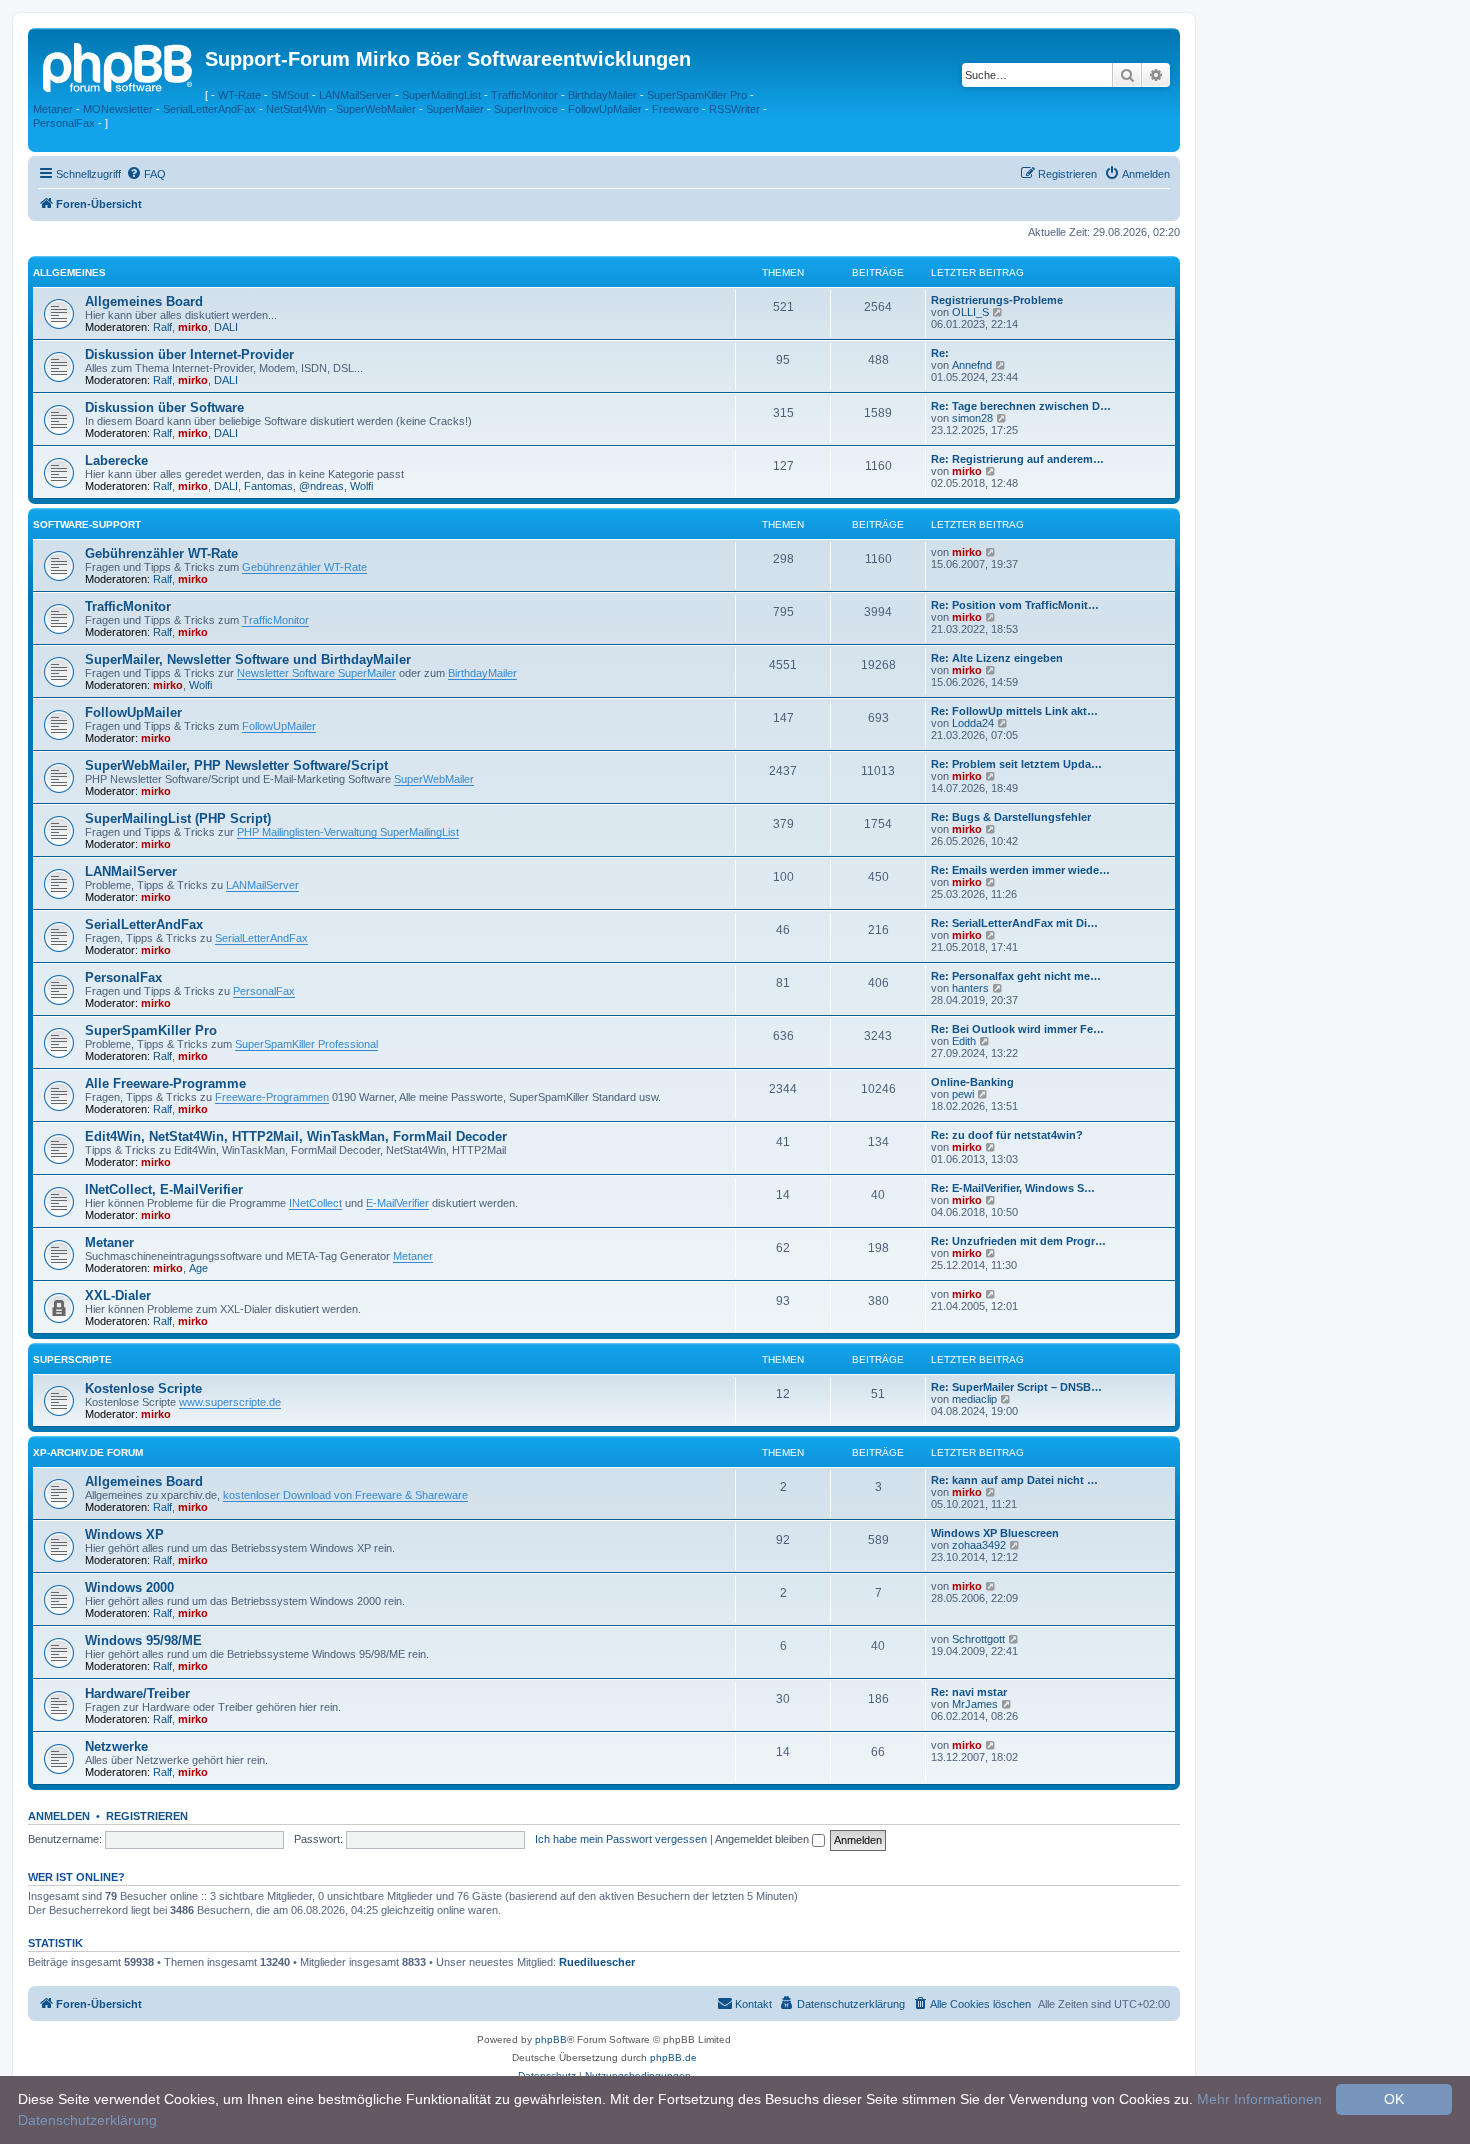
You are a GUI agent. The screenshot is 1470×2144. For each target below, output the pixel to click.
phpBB (551, 2039)
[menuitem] (146, 174)
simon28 (972, 418)
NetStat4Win (296, 109)
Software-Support (87, 524)
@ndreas (321, 486)
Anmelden (59, 1816)
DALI (226, 327)
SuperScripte (72, 1359)
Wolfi (361, 486)
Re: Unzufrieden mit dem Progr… (1018, 1241)
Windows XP (124, 1534)
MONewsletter (118, 109)
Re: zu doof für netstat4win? (1007, 1135)
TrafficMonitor (524, 95)
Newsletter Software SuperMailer (316, 673)
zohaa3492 (979, 1545)
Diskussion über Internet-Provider (189, 354)
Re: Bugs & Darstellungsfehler (1011, 817)
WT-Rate (239, 95)
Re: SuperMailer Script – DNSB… (1016, 1387)
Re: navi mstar (969, 1692)
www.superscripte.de (230, 1402)
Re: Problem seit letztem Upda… (1016, 764)
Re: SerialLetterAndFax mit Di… (1014, 923)
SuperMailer (455, 109)
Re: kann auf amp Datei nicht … (1014, 1480)
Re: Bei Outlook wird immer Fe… (1017, 1029)
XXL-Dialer (118, 1295)
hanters (970, 988)
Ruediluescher (597, 1962)
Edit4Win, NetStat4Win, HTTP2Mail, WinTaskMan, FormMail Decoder (296, 1136)
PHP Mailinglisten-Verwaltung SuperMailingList (348, 832)
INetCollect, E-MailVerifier (164, 1189)
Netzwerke (116, 1746)
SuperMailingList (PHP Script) (178, 818)
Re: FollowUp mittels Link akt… (1014, 711)
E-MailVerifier (397, 1203)
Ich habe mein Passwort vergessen (621, 1839)
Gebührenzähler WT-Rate (161, 553)
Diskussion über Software (164, 407)
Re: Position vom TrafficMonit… (1015, 605)
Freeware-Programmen (272, 1097)
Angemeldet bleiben (763, 1839)
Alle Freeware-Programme (165, 1083)
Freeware (675, 109)
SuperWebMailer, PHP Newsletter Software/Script (236, 765)
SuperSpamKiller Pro (697, 95)
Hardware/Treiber (137, 1693)
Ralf (162, 327)
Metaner (53, 109)
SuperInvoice (526, 109)
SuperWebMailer (376, 109)
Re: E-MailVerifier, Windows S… (1013, 1188)
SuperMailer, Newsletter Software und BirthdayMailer (248, 659)
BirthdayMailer (602, 95)
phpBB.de (673, 2057)
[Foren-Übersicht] (119, 65)
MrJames (975, 1704)
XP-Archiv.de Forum (88, 1452)
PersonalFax (64, 123)
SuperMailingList (441, 95)
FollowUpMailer (605, 109)
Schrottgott (978, 1639)
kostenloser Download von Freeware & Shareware (345, 1495)
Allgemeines (69, 272)
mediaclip (974, 1399)
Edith (964, 1041)
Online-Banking (972, 1082)
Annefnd (972, 365)
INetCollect (315, 1203)
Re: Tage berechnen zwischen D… (1021, 406)
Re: (940, 353)
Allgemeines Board (144, 301)
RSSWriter (734, 109)
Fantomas (268, 486)
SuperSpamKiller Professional (306, 1044)
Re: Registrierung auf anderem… (1017, 459)
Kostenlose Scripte (143, 1388)
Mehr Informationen (1259, 2099)
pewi (963, 1094)
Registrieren (147, 1816)
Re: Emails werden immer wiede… (1020, 870)
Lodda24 (973, 723)
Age (198, 1268)
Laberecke (116, 460)
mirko (193, 327)
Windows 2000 (129, 1587)
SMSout (290, 95)
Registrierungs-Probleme (997, 300)
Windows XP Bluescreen (995, 1533)
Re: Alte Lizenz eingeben (997, 658)
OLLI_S (970, 312)
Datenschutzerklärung (87, 2120)
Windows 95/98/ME (143, 1640)
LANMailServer (355, 95)
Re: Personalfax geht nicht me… (1016, 976)
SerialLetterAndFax (209, 109)
